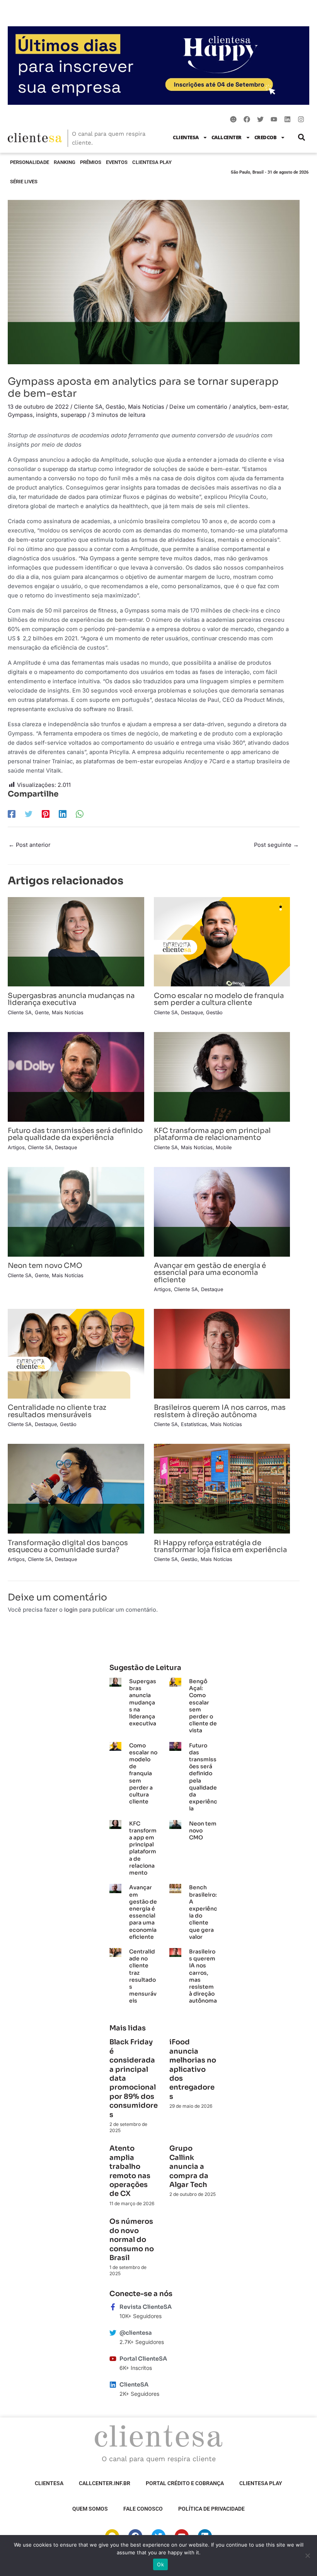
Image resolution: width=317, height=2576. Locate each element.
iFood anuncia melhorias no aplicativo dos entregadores (193, 2069)
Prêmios (91, 162)
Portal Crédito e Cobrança (185, 2483)
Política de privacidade (211, 2509)
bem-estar (273, 407)
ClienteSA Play (152, 162)
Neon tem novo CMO (45, 1265)
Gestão (115, 407)
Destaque (192, 1012)
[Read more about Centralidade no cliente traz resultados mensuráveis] (76, 1353)
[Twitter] (29, 814)
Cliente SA (88, 407)
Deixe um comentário (198, 407)
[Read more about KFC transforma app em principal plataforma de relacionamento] (222, 1076)
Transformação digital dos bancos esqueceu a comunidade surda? (68, 1546)
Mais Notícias (146, 407)
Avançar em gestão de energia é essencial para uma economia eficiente (210, 1272)
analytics (244, 407)
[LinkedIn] (63, 814)
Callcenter (227, 137)
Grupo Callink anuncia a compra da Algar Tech (189, 2167)
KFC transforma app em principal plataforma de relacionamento (212, 1134)
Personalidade (30, 162)
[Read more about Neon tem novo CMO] (76, 1211)
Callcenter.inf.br (105, 2483)
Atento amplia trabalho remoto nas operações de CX (130, 2171)
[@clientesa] (113, 2333)
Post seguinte (276, 845)
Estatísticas (194, 1424)
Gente (42, 1012)
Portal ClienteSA (143, 2359)
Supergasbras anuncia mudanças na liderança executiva (71, 999)
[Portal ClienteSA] (113, 2359)
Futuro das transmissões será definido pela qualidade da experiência (75, 1134)
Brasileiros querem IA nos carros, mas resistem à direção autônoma (220, 1411)
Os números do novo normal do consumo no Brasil (132, 2240)
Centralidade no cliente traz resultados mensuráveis (57, 1411)
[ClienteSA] (113, 2385)
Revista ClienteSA (146, 2307)
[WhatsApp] (80, 814)
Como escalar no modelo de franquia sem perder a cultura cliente (219, 999)
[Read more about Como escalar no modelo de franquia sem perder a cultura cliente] (222, 942)
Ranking (65, 162)
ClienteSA (186, 137)
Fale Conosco (143, 2509)
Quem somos (90, 2509)
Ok (160, 2564)
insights (47, 415)
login (71, 1610)
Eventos (117, 162)
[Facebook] (12, 814)
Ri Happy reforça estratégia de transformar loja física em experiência (220, 1546)
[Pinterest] (46, 814)
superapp (73, 415)
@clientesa (136, 2333)
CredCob (266, 137)
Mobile (224, 1147)
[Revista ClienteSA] (113, 2307)
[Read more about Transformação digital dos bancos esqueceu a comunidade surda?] (76, 1488)
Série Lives (24, 182)
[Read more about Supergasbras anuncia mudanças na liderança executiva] (76, 942)
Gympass (20, 415)
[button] (301, 137)
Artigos (16, 1147)
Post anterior (29, 845)
